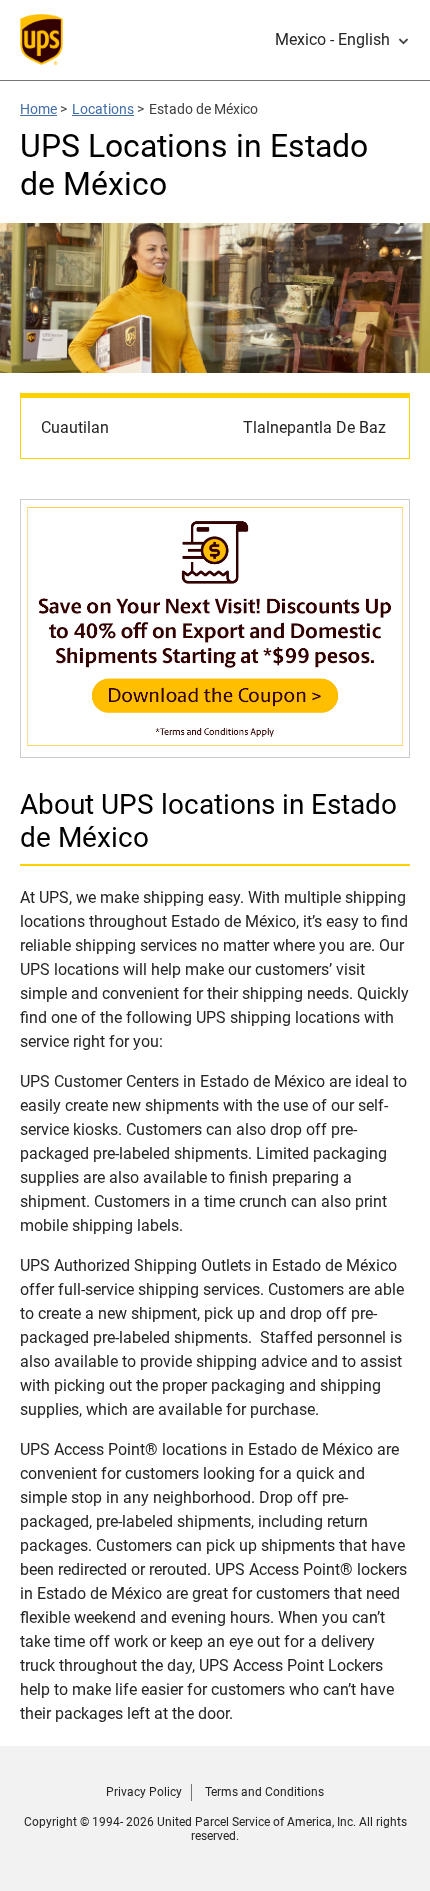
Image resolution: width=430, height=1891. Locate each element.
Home (38, 109)
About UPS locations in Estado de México (208, 821)
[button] (342, 40)
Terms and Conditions (264, 1792)
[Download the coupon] (215, 747)
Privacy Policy (144, 1792)
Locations (103, 109)
